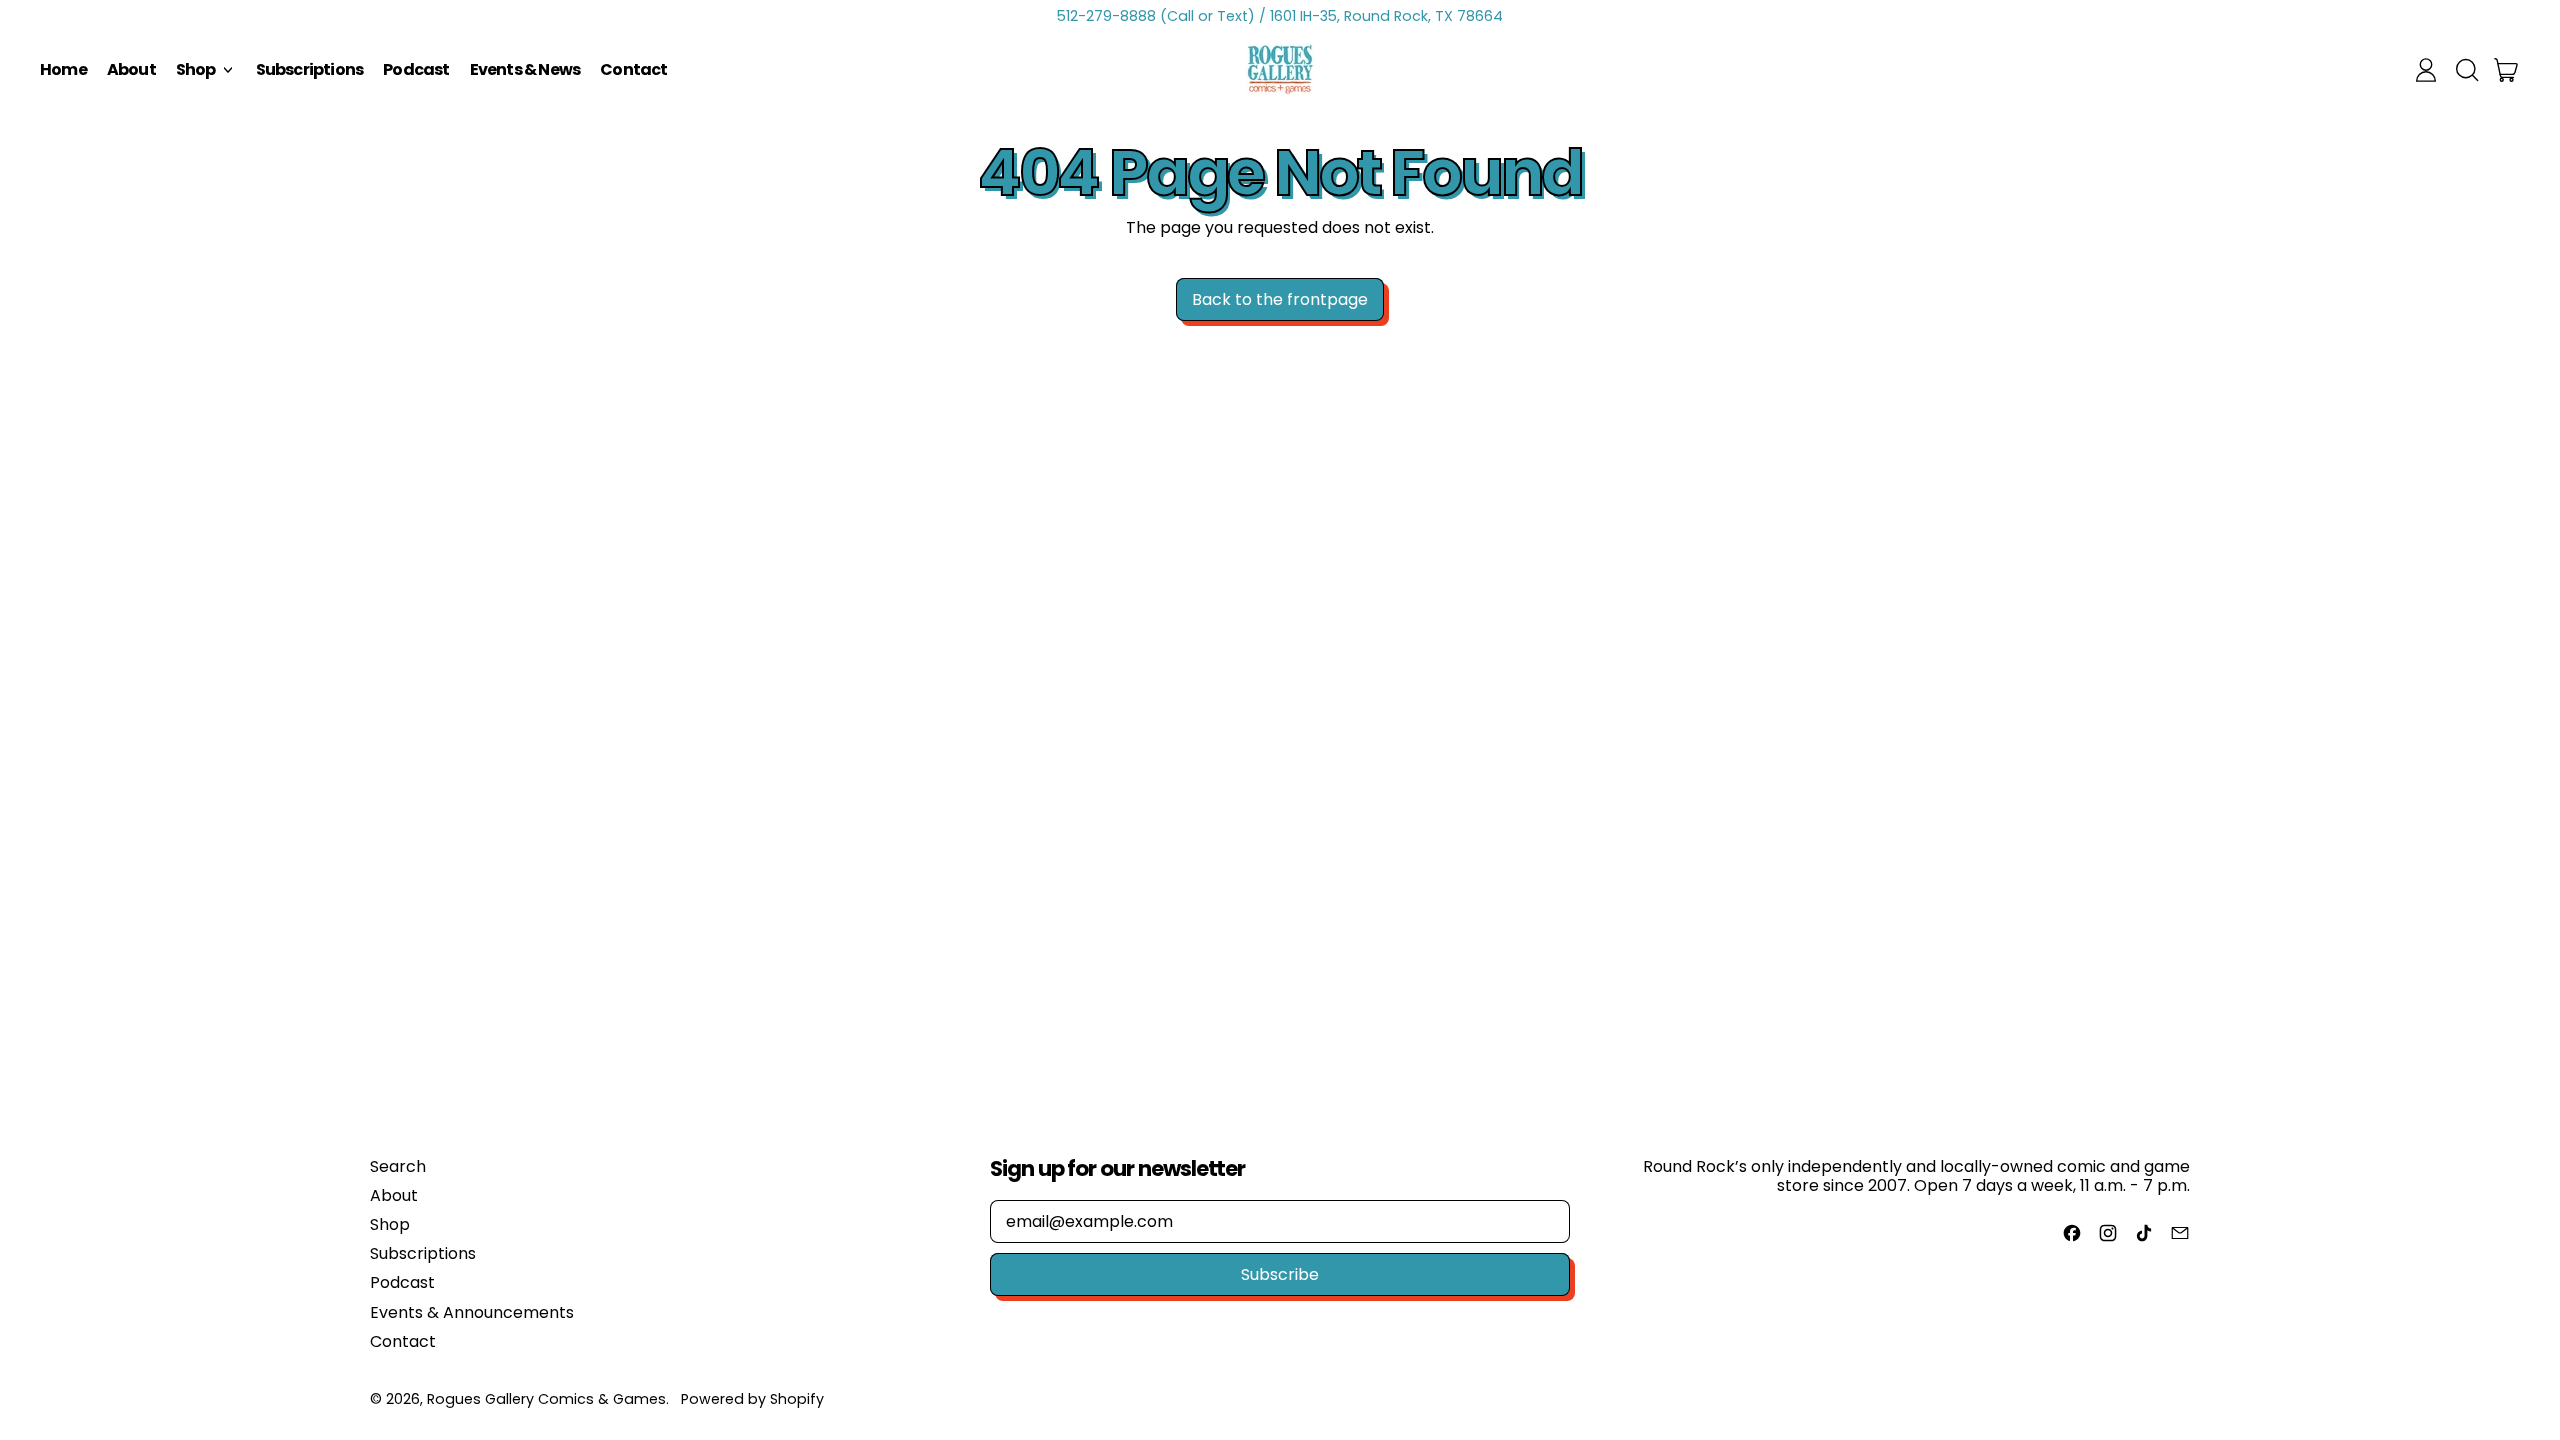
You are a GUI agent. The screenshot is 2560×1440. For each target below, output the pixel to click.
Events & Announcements (472, 1312)
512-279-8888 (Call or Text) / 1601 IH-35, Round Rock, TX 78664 (1280, 16)
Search (398, 1166)
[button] (2466, 70)
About (131, 69)
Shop (390, 1224)
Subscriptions (310, 69)
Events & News (525, 69)
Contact (633, 69)
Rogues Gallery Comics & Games (546, 1399)
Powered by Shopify (752, 1399)
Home (63, 69)
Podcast (416, 69)
